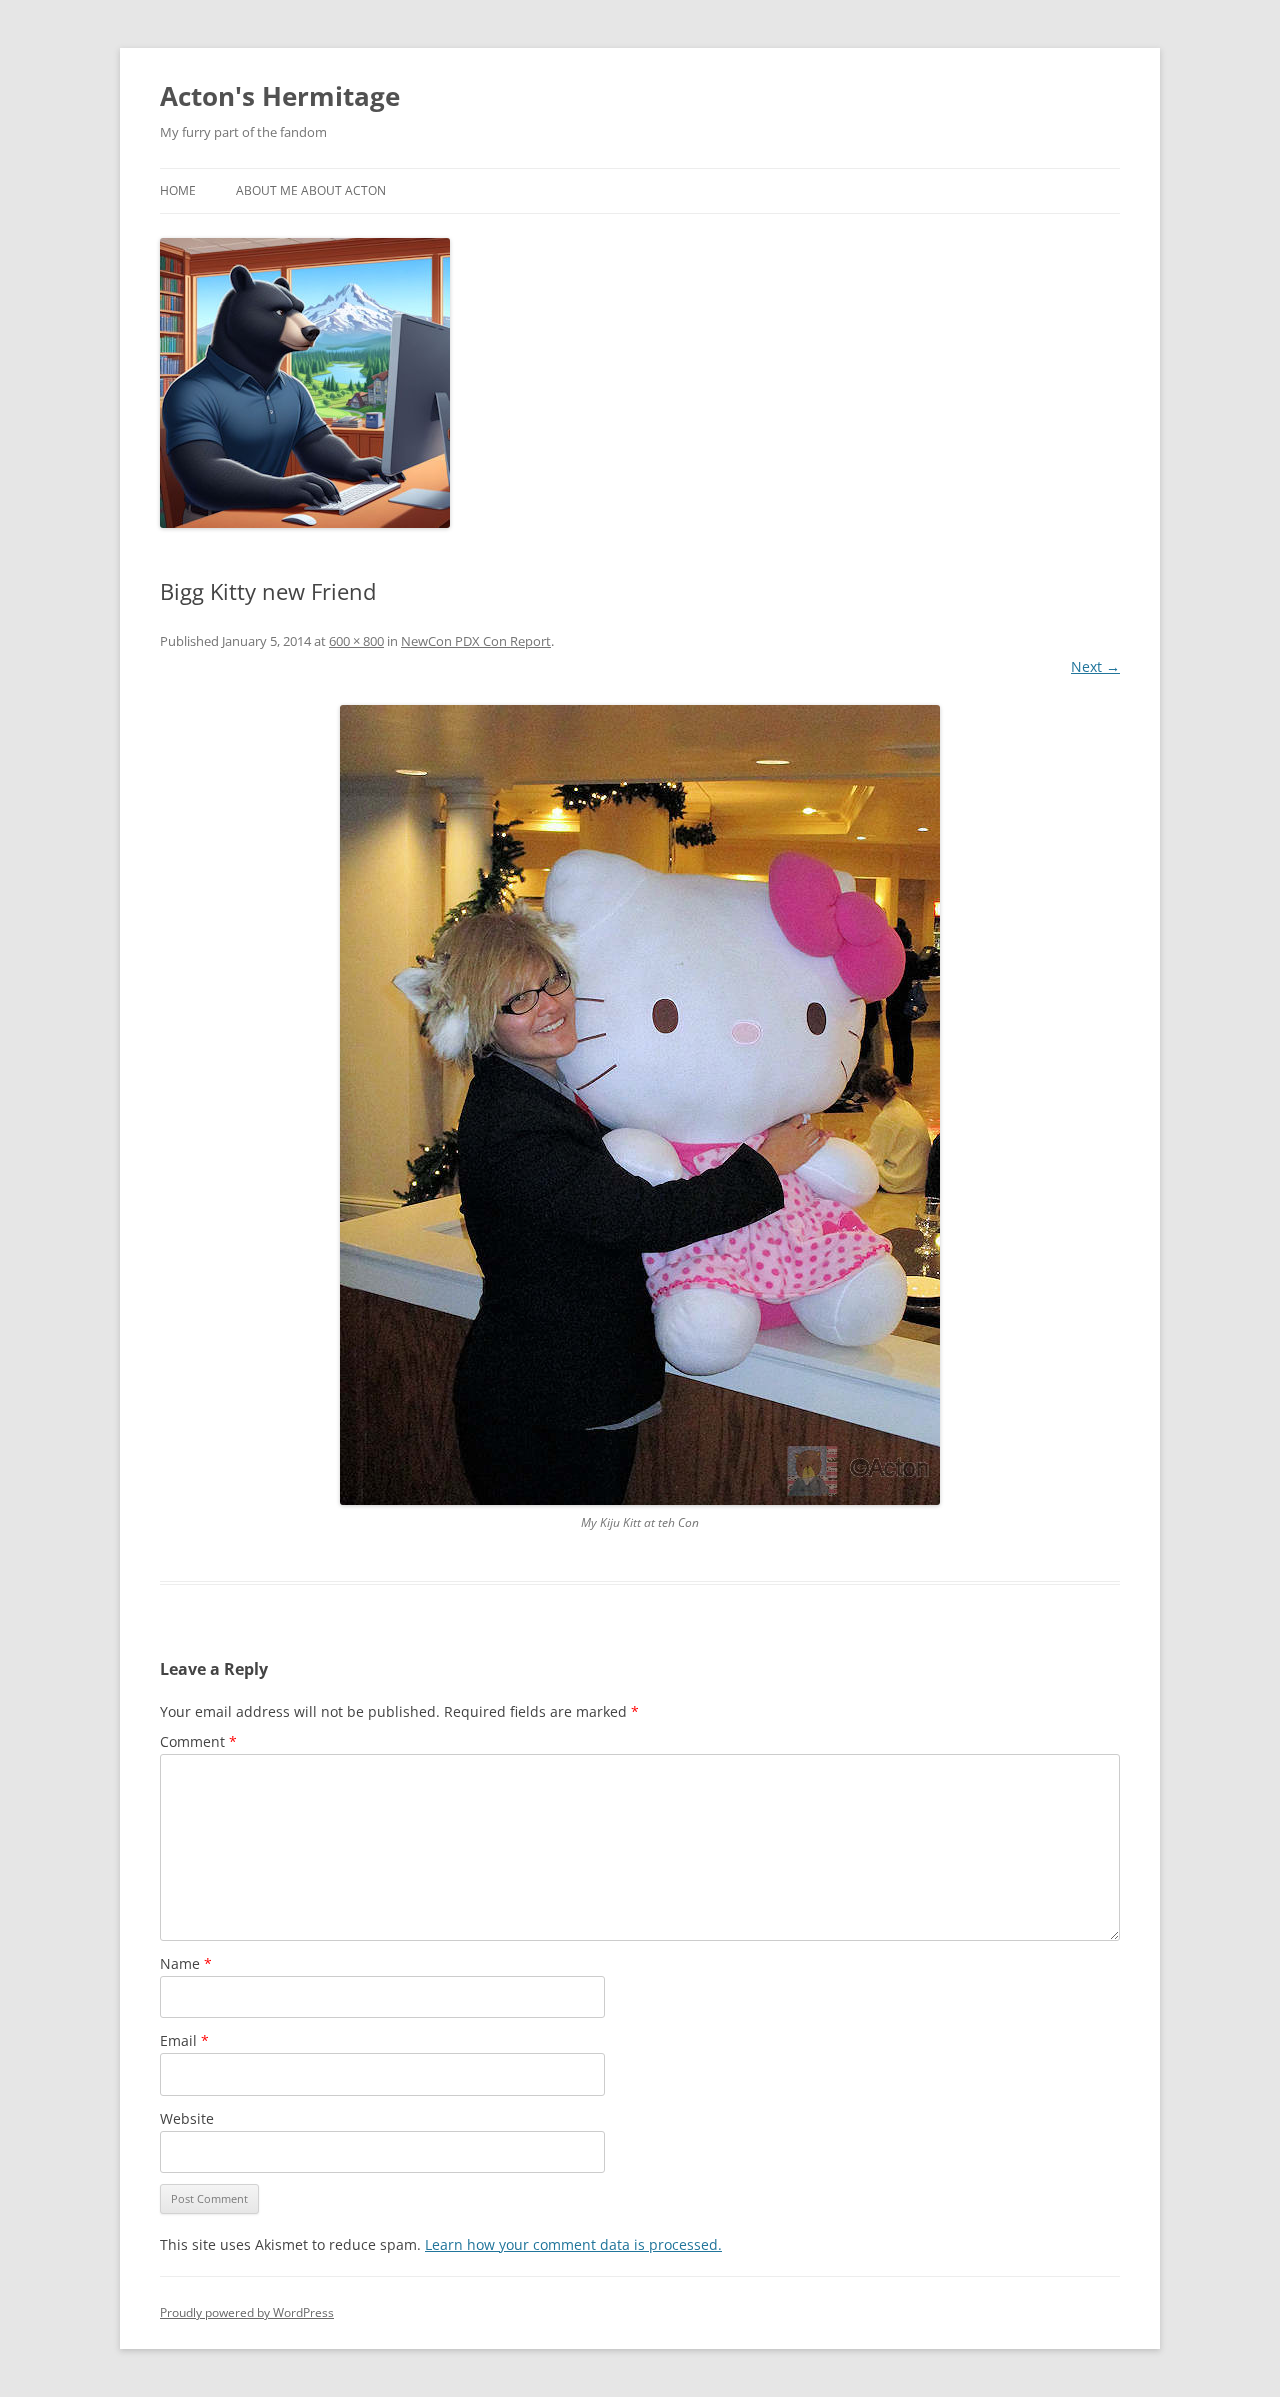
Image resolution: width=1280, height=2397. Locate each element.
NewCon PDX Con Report (476, 641)
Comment (198, 1741)
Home (178, 190)
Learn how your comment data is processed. (573, 2244)
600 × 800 (356, 641)
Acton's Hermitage (280, 96)
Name (186, 1963)
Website (187, 2118)
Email (184, 2040)
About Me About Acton (311, 190)
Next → (1095, 666)
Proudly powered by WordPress (247, 2312)
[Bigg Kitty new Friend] (640, 1105)
